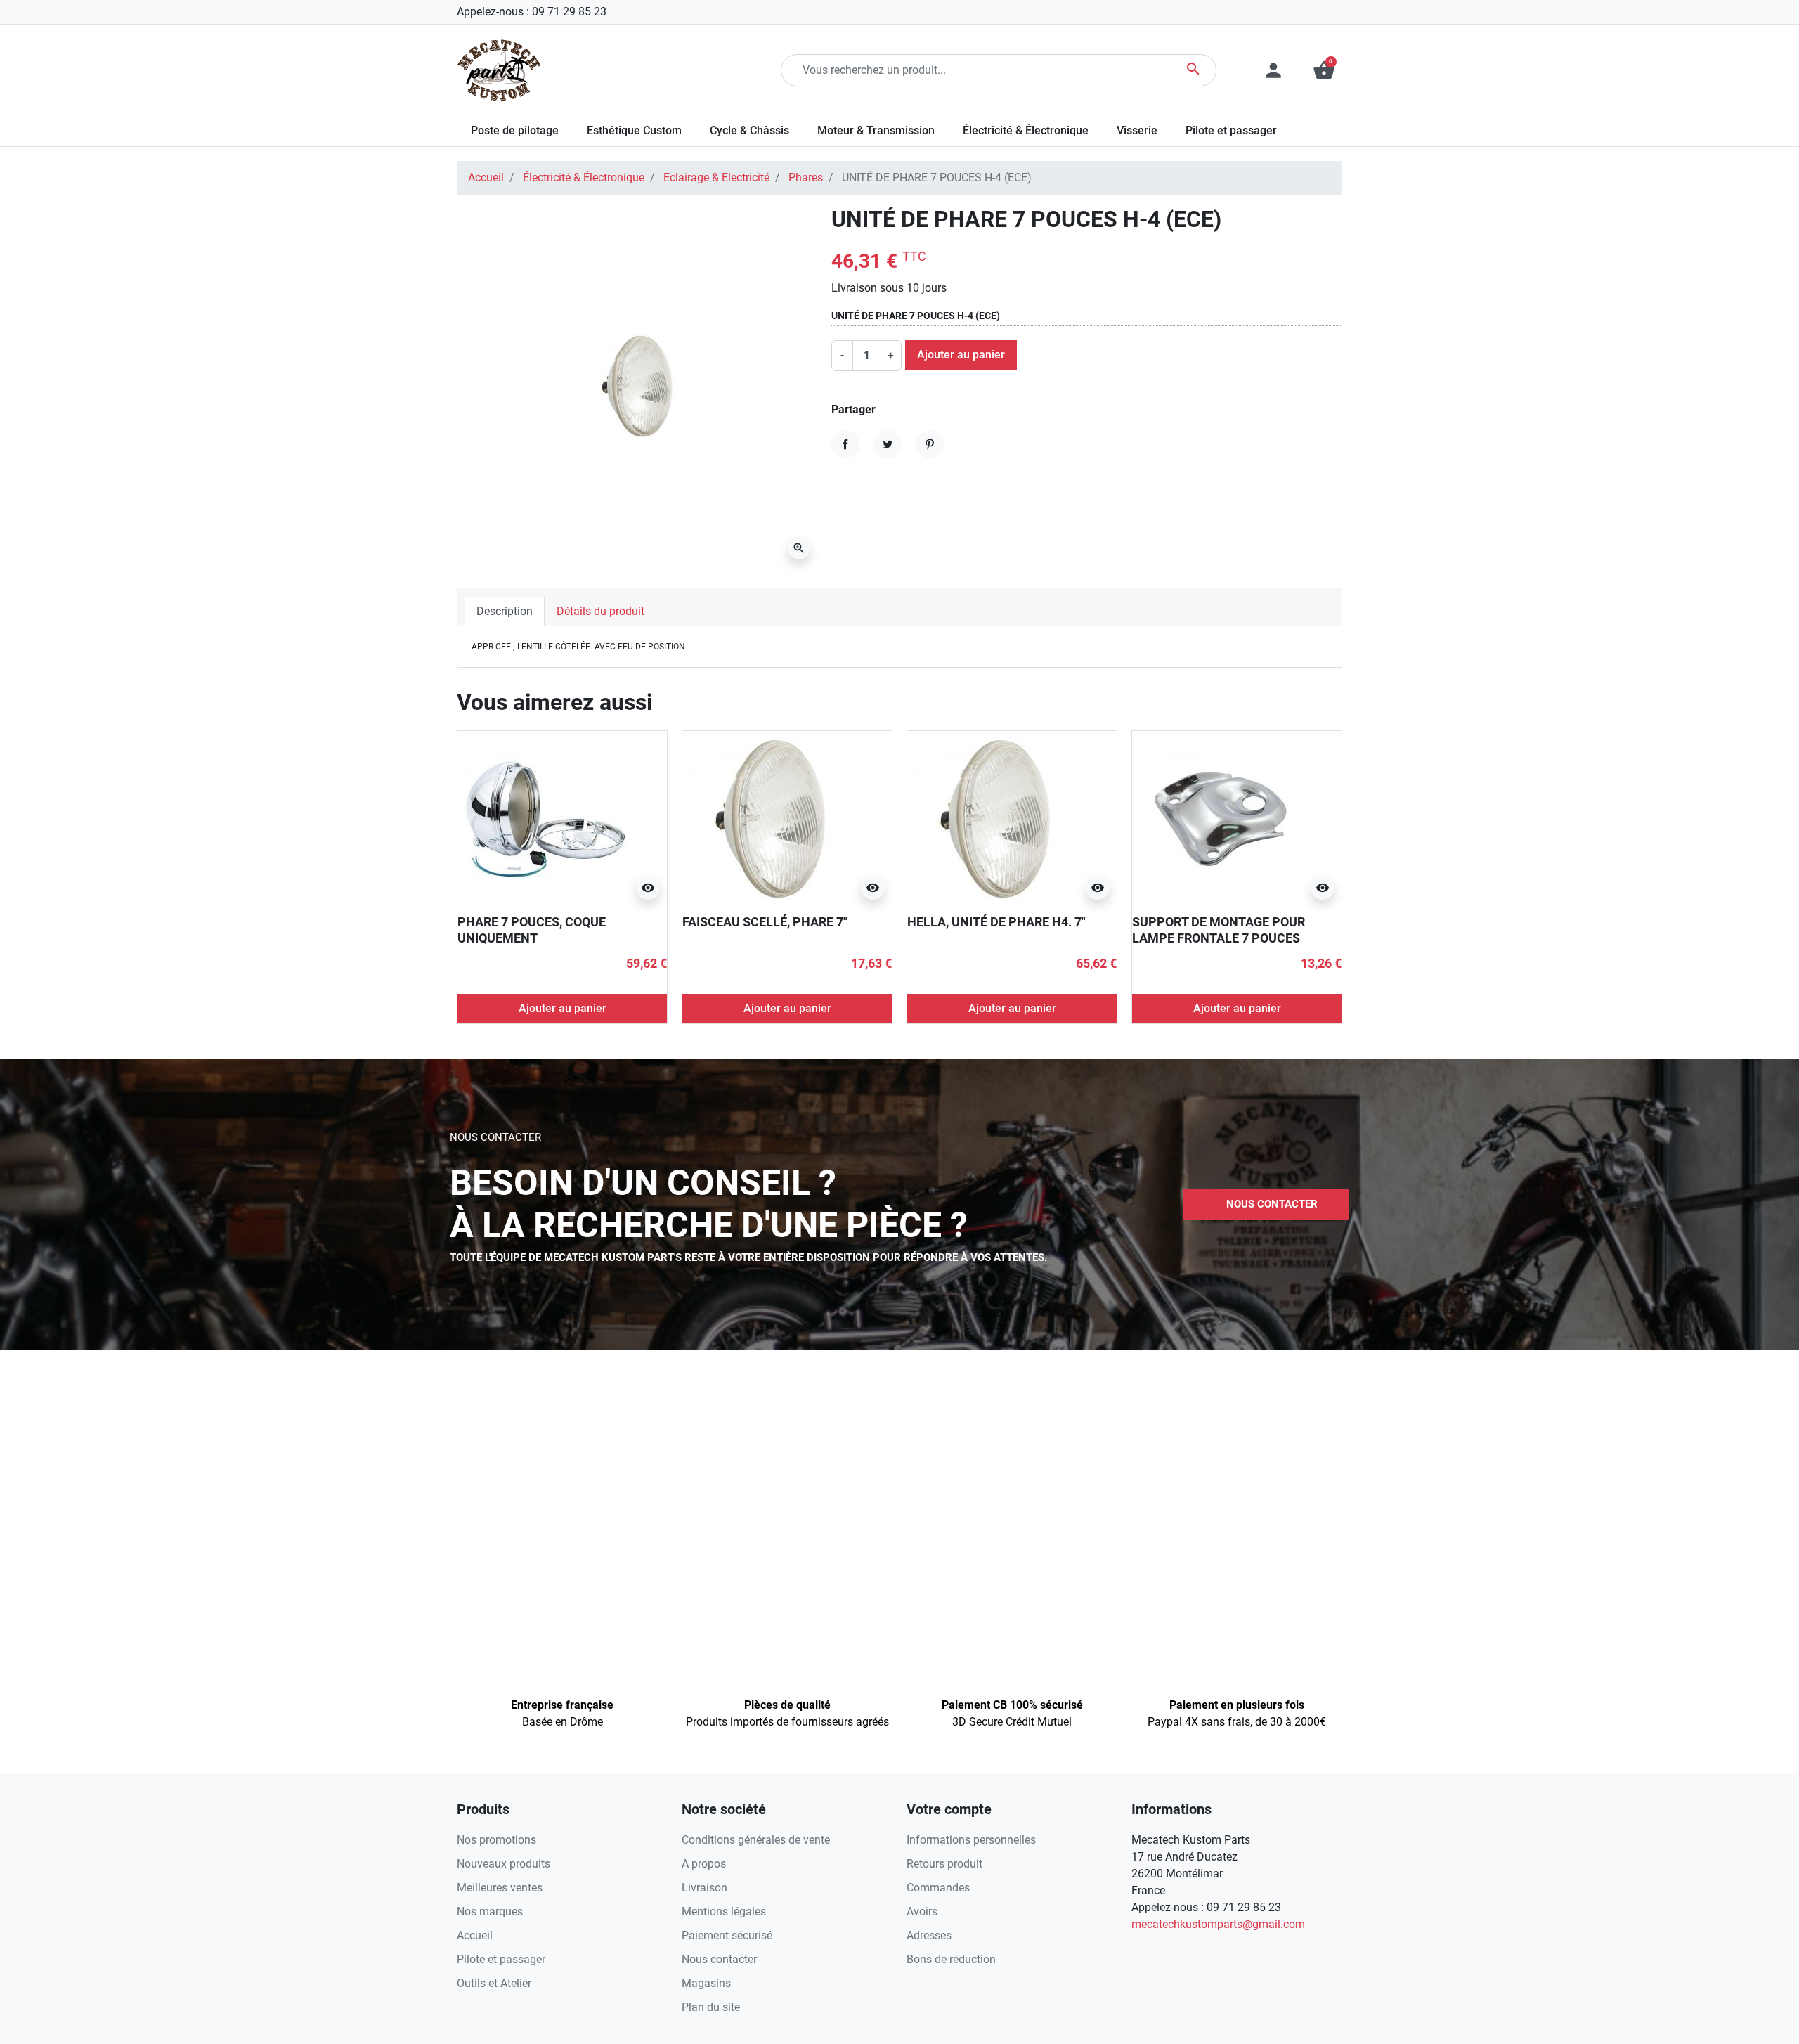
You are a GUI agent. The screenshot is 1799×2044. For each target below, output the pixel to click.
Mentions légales (724, 1912)
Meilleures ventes (500, 1888)
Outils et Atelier (494, 1983)
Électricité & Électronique (584, 177)
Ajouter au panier (961, 355)
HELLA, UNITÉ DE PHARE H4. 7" (996, 922)
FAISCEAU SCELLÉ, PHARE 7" (765, 922)
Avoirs (922, 1912)
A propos (704, 1864)
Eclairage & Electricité (716, 177)
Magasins (706, 1983)
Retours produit (944, 1864)
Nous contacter (719, 1959)
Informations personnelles (971, 1840)
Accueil (486, 177)
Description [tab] (505, 611)
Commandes (938, 1888)
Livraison (704, 1888)
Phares (806, 177)
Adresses (929, 1935)
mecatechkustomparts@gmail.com (1218, 1924)
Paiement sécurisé (727, 1935)
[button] (1324, 70)
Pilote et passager (501, 1959)
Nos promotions (496, 1840)
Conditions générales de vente (756, 1840)
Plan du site (711, 2007)
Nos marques (490, 1912)
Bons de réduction (951, 1959)
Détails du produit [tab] (600, 611)
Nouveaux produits (504, 1864)
